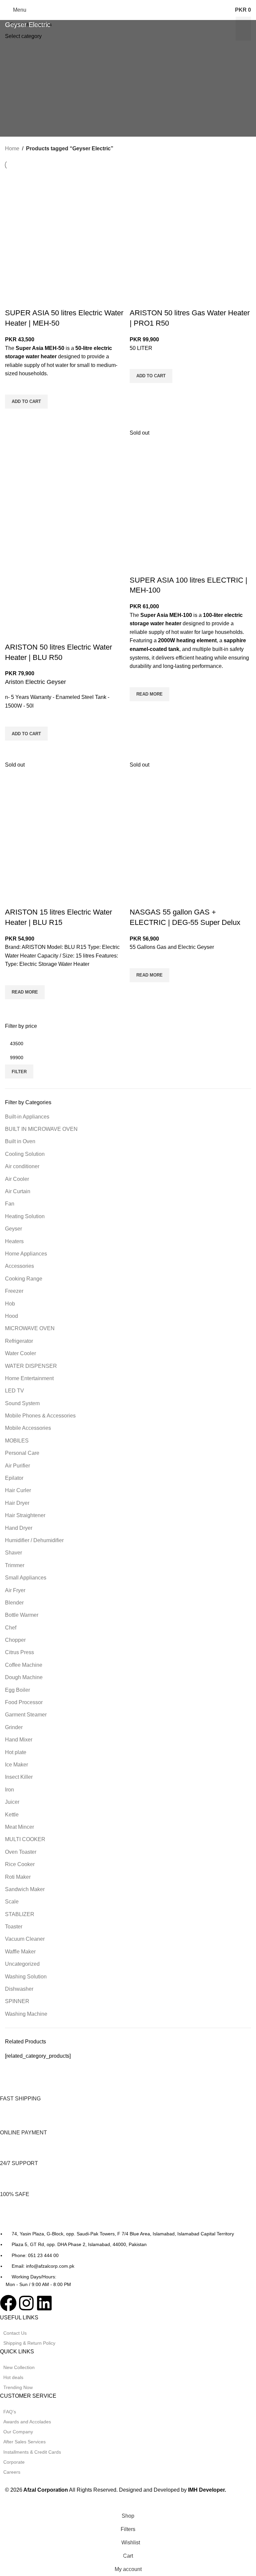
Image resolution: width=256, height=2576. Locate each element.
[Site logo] (128, 9)
